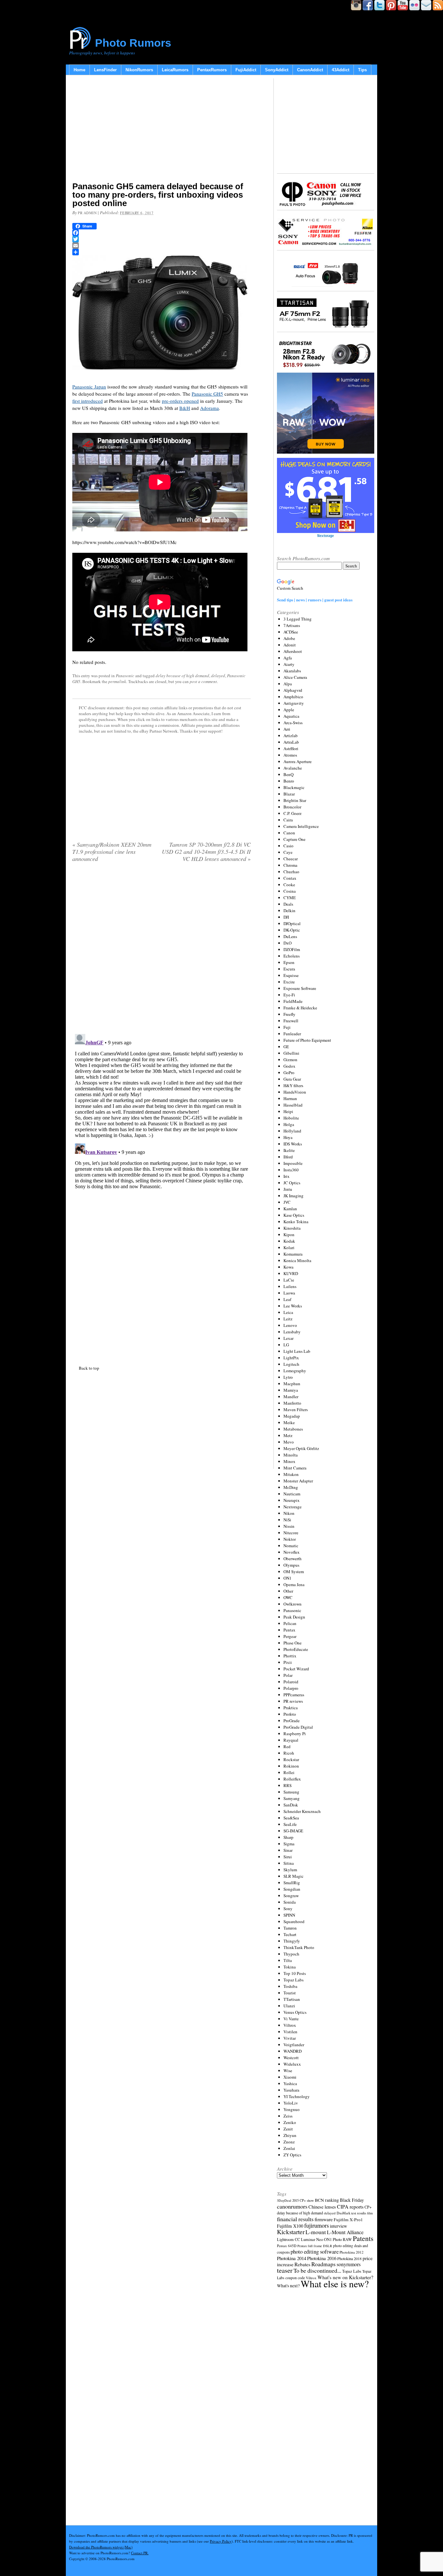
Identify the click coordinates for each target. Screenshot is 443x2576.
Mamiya (291, 1390)
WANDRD (293, 2051)
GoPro (289, 1073)
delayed (218, 676)
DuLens (290, 936)
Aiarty (289, 664)
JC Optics (292, 1183)
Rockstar (291, 1759)
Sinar (288, 1850)
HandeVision (295, 1092)
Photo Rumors (133, 43)
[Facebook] (162, 233)
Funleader (292, 1034)
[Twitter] (162, 239)
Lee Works (293, 1306)
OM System (294, 1572)
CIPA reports (350, 2206)
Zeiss (288, 2116)
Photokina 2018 (349, 2258)
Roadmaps (323, 2264)
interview (338, 2226)
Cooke (289, 885)
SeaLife (290, 1824)
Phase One (293, 1643)
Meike (289, 1422)
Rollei (289, 1772)
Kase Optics (294, 1215)
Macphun (292, 1384)
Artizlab (291, 736)
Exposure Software (300, 988)
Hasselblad (293, 1105)
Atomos (290, 755)
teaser (285, 2270)
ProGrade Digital (298, 1727)
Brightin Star (295, 800)
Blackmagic (294, 787)
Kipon (289, 1235)
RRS (287, 1785)
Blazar (289, 794)
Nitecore (291, 1533)
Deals (288, 904)
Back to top (89, 1368)
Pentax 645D (287, 2246)
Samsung (291, 1792)
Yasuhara (291, 2090)
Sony (288, 1909)
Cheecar (291, 859)
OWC (288, 1597)
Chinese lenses (322, 2207)
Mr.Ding (291, 1487)
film (370, 2213)
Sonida (290, 1902)
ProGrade (292, 1721)
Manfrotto (292, 1403)
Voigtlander (294, 2045)
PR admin (87, 213)
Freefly (289, 1014)
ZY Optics (292, 2155)
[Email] (162, 246)
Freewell (291, 1021)
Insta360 (291, 1170)
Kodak (289, 1241)
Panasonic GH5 (207, 394)
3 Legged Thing (298, 619)
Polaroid (291, 1682)
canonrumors (292, 2206)
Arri (287, 729)
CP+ (368, 2207)
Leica (288, 1312)
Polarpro (291, 1688)
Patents (363, 2238)
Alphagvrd (293, 690)
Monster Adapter (298, 1481)
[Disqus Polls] (162, 950)
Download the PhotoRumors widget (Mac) (101, 2547)
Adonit (290, 645)
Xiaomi (290, 2077)
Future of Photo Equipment (307, 1040)
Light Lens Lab (297, 1351)
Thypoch (291, 1954)
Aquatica (291, 716)
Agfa (288, 658)
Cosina (290, 891)
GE (286, 1047)
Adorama (210, 408)
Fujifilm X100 (290, 2226)
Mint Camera (295, 1468)
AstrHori (291, 748)
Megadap (292, 1416)
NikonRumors (139, 70)
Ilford (288, 1157)
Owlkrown (293, 1604)
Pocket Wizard (296, 1669)
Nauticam (292, 1494)
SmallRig (292, 1883)
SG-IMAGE (293, 1831)
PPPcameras (294, 1695)
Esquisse (291, 975)
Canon (289, 833)
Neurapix (292, 1500)
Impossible (293, 1163)
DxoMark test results (351, 2213)
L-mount (316, 2232)
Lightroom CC (288, 2239)
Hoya (288, 1137)
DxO (287, 943)
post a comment (203, 681)
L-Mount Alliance (345, 2232)
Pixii (288, 1662)
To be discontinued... (317, 2270)
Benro (289, 781)
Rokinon (291, 1766)
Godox (289, 1066)
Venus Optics (295, 2012)
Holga (289, 1124)
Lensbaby (292, 1332)
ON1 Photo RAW (338, 2239)
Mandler (291, 1397)
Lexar (288, 1338)
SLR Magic (293, 1876)
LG (286, 1345)
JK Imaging (293, 1196)
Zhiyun (290, 2135)
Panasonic (125, 676)
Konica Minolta (297, 1260)
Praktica (291, 1708)
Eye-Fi (289, 995)
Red (287, 1746)
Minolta (291, 1455)
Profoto (290, 1714)
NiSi (287, 1520)
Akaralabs (292, 671)
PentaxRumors (212, 70)
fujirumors (317, 2225)
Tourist (290, 1993)
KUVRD (291, 1273)
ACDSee (291, 632)
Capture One (294, 839)
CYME (290, 898)
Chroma (290, 865)
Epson (289, 962)
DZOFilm (292, 949)
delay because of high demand (182, 676)
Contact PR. (140, 2553)
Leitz (288, 1319)
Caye (288, 852)
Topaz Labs (293, 1980)
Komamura (293, 1254)
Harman (290, 1098)
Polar (288, 1675)
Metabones (293, 1429)
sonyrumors (349, 2264)
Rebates (302, 2264)
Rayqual (291, 1740)
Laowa (289, 1293)
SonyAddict (277, 70)
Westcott (291, 2058)
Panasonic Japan (89, 387)
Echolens (292, 956)
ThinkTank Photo (299, 1947)
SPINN (289, 1915)
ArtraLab (291, 742)
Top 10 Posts (295, 1973)
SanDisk (291, 1805)
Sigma (289, 1844)
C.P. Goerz (293, 813)
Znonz (289, 2142)
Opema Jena (294, 1584)
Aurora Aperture (298, 761)
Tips (362, 70)
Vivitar (290, 2038)
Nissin (289, 1526)
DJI (286, 917)
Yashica (290, 2083)
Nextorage (293, 1507)
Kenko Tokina (296, 1222)
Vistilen (290, 2032)
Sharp (288, 1837)
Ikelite (289, 1150)
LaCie (289, 1280)
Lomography (295, 1371)
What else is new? (335, 2284)
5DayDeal (284, 2200)
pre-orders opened (180, 401)
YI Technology (297, 2096)
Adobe (289, 638)
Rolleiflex (292, 1779)
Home (79, 70)
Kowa (288, 1267)
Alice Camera (295, 677)
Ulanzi (289, 2006)
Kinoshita (292, 1228)
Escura (289, 969)
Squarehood (294, 1921)
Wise (288, 2071)
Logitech (291, 1364)
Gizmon (290, 1060)
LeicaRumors (175, 70)
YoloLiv (291, 2103)
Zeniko (290, 2122)
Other (288, 1591)
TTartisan (292, 1999)
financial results (295, 2219)
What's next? (288, 2286)
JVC (287, 1202)
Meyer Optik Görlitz (301, 1448)
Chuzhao (291, 872)
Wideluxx (292, 2064)
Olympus (291, 1565)
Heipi (288, 1111)
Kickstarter (291, 2232)
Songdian (292, 1889)
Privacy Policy (221, 2541)
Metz (288, 1435)
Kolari (289, 1247)
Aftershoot (293, 651)
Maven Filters (296, 1410)
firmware (324, 2219)
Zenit (288, 2129)
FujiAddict (246, 70)
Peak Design (294, 1617)
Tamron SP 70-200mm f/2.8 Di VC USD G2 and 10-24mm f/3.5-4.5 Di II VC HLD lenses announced (206, 852)
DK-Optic (292, 930)
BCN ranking (327, 2200)
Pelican (290, 1623)
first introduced (88, 401)
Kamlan (290, 1209)
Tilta (288, 1960)
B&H (185, 408)
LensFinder (105, 70)
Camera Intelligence (301, 826)
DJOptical (292, 923)
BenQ (288, 774)
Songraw (291, 1896)
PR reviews (293, 1701)
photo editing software (315, 2251)
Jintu (288, 1189)
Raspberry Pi (295, 1734)
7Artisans (292, 625)
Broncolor (292, 807)
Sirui (288, 1857)
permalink (117, 681)
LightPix (291, 1358)
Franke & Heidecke (300, 1008)
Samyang (292, 1798)
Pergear (290, 1636)
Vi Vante (291, 2019)
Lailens (290, 1286)
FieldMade (293, 1001)
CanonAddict (310, 70)
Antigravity (294, 703)
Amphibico (293, 697)
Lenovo (290, 1325)
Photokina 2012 (352, 2252)
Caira (288, 820)
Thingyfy (292, 1941)
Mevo (289, 1442)
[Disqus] (162, 1112)
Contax (290, 878)
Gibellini (291, 1053)
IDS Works (293, 1144)
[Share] (162, 252)
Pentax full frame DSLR (315, 2246)
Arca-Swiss (293, 723)
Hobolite (291, 1118)
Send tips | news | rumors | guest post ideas (315, 600)
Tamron (290, 1928)
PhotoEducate (296, 1649)
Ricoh (289, 1753)
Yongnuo (292, 2109)
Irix (287, 1176)
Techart (290, 1934)
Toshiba (290, 1986)
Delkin (289, 911)
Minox (289, 1461)
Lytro (288, 1377)
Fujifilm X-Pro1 (348, 2220)
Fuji (287, 1027)
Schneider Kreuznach (302, 1811)
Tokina (290, 1967)
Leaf (287, 1299)
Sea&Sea (291, 1818)
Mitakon (291, 1474)
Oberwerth (293, 1559)
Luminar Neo (312, 2239)
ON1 (287, 1578)
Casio (288, 846)
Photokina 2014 (292, 2258)
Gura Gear (292, 1079)
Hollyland (292, 1131)
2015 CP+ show (303, 2200)
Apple (289, 710)
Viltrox (290, 2025)
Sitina (289, 1863)
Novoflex (292, 1552)
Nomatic (291, 1546)
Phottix (290, 1656)
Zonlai (289, 2148)
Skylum (290, 1870)
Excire (289, 982)
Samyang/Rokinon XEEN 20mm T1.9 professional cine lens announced (112, 852)
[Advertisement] (162, 130)
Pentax (289, 1630)
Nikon (289, 1513)
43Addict (341, 70)
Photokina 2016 (322, 2258)
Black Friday (352, 2200)
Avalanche (293, 768)
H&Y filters (293, 1085)
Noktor (290, 1539)
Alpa (288, 684)
